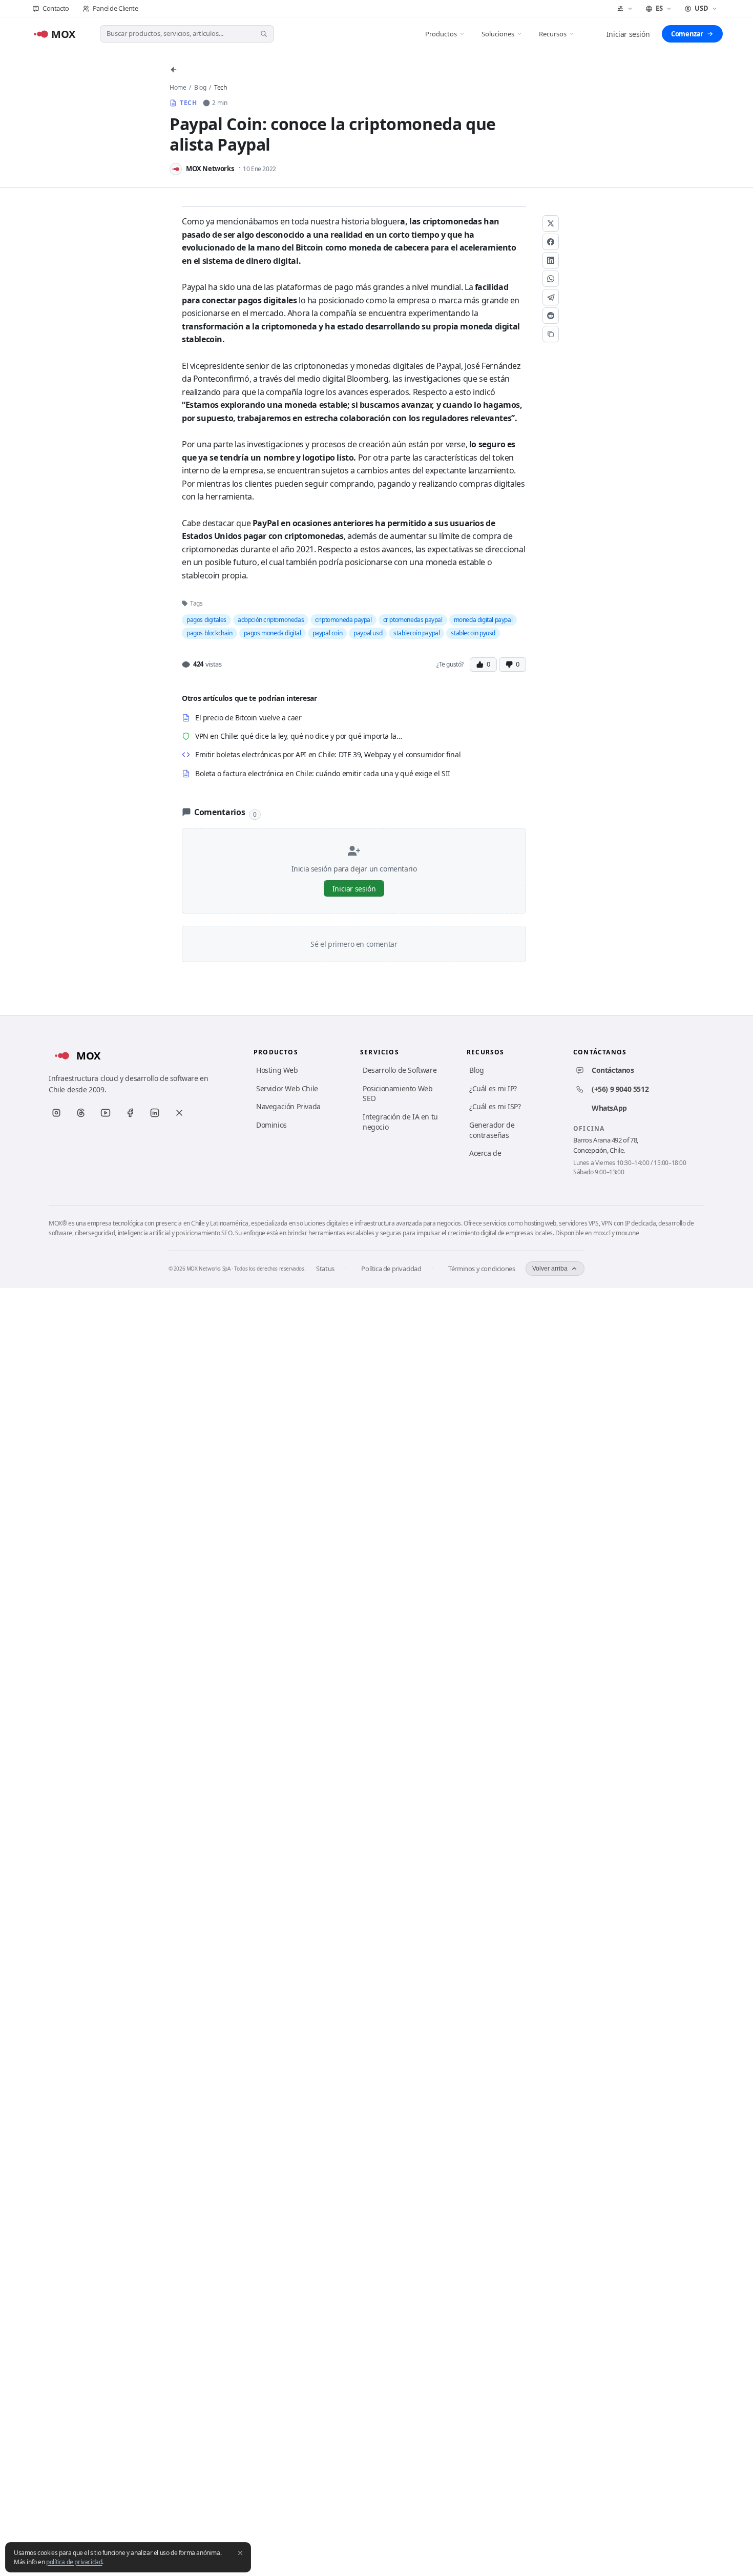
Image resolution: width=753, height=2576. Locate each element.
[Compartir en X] (551, 223)
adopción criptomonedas (271, 620)
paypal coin (328, 633)
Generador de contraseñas (492, 1130)
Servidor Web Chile (287, 1088)
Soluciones (498, 34)
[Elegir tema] (625, 9)
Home (178, 87)
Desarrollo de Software (400, 1070)
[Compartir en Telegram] (551, 297)
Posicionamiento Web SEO (398, 1094)
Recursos (553, 34)
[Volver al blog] (174, 70)
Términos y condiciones (482, 1269)
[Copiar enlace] (551, 334)
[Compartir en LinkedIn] (551, 260)
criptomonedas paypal (413, 620)
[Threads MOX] (81, 1113)
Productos (441, 34)
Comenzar (687, 34)
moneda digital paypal (483, 620)
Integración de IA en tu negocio (400, 1122)
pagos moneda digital (273, 633)
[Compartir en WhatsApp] (551, 279)
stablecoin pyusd (473, 633)
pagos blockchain (210, 633)
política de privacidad (74, 2562)
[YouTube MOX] (106, 1113)
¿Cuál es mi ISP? (495, 1106)
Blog (200, 87)
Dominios (271, 1125)
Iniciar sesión (628, 34)
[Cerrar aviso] (240, 2553)
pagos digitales (206, 620)
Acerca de (485, 1153)
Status (325, 1269)
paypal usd (368, 633)
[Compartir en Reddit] (551, 316)
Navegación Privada (288, 1106)
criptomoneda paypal (343, 620)
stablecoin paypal (416, 633)
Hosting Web (277, 1070)
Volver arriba (550, 1269)
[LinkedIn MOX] (155, 1113)
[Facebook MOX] (130, 1113)
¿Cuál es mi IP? (493, 1088)
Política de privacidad (391, 1269)
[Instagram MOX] (56, 1113)
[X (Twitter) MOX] (179, 1113)
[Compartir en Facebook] (551, 242)
